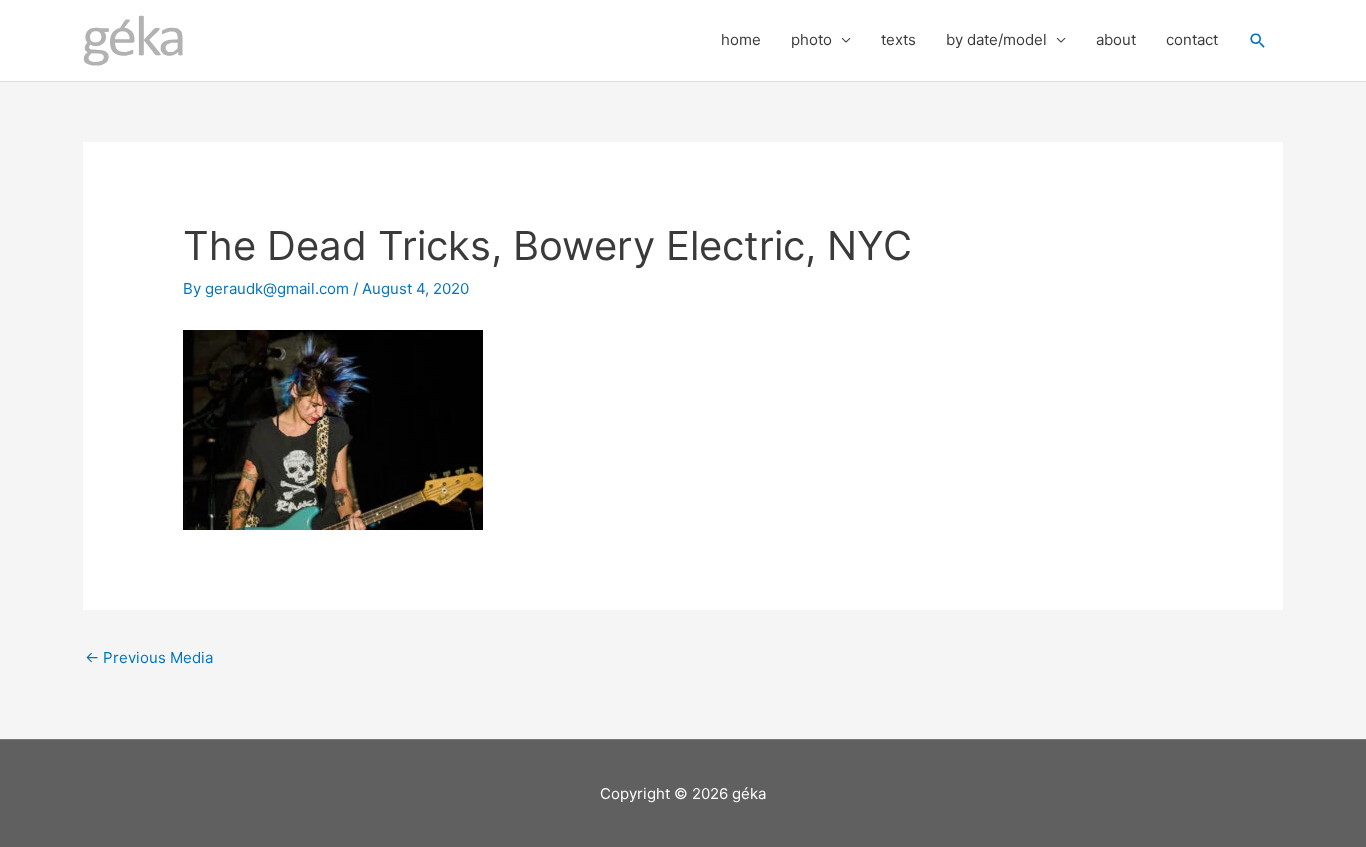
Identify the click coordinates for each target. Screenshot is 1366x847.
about (1116, 39)
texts (898, 39)
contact (1192, 39)
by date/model (996, 39)
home (741, 39)
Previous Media (149, 657)
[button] (1258, 41)
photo (811, 39)
